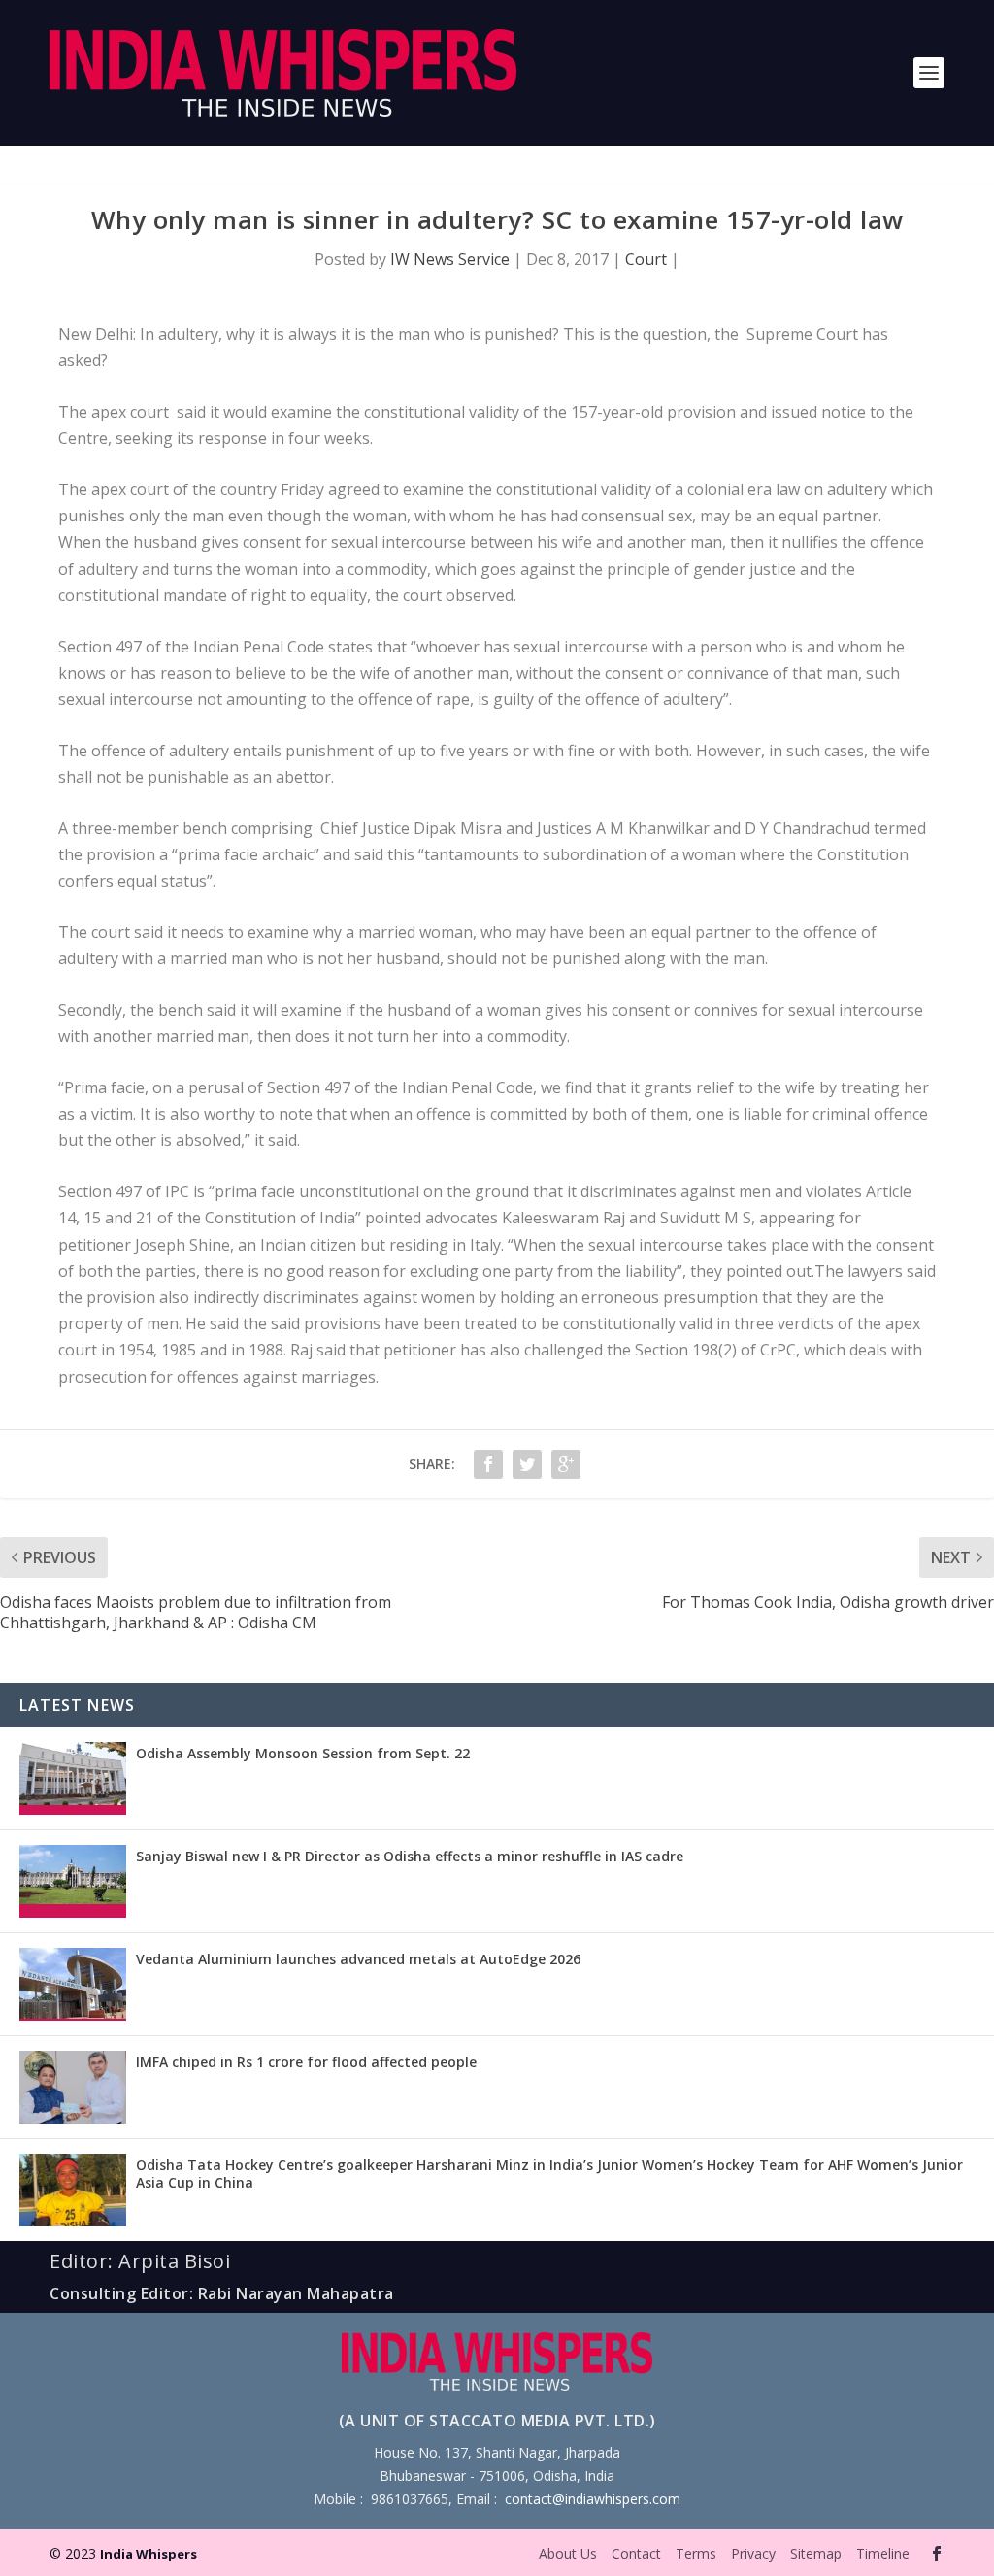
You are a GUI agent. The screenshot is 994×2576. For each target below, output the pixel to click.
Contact (636, 2553)
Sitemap (816, 2553)
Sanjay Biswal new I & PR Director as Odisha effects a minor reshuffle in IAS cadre (410, 1856)
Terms (696, 2553)
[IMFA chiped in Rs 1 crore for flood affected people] (73, 2087)
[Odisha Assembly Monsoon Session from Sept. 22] (73, 1778)
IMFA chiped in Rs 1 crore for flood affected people (306, 2062)
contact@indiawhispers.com (593, 2499)
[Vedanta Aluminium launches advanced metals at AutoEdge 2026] (73, 1984)
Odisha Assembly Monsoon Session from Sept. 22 (303, 1753)
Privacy (753, 2553)
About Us (568, 2553)
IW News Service (450, 259)
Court (646, 259)
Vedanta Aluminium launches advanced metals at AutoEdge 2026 (358, 1959)
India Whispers (149, 2554)
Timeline (883, 2553)
